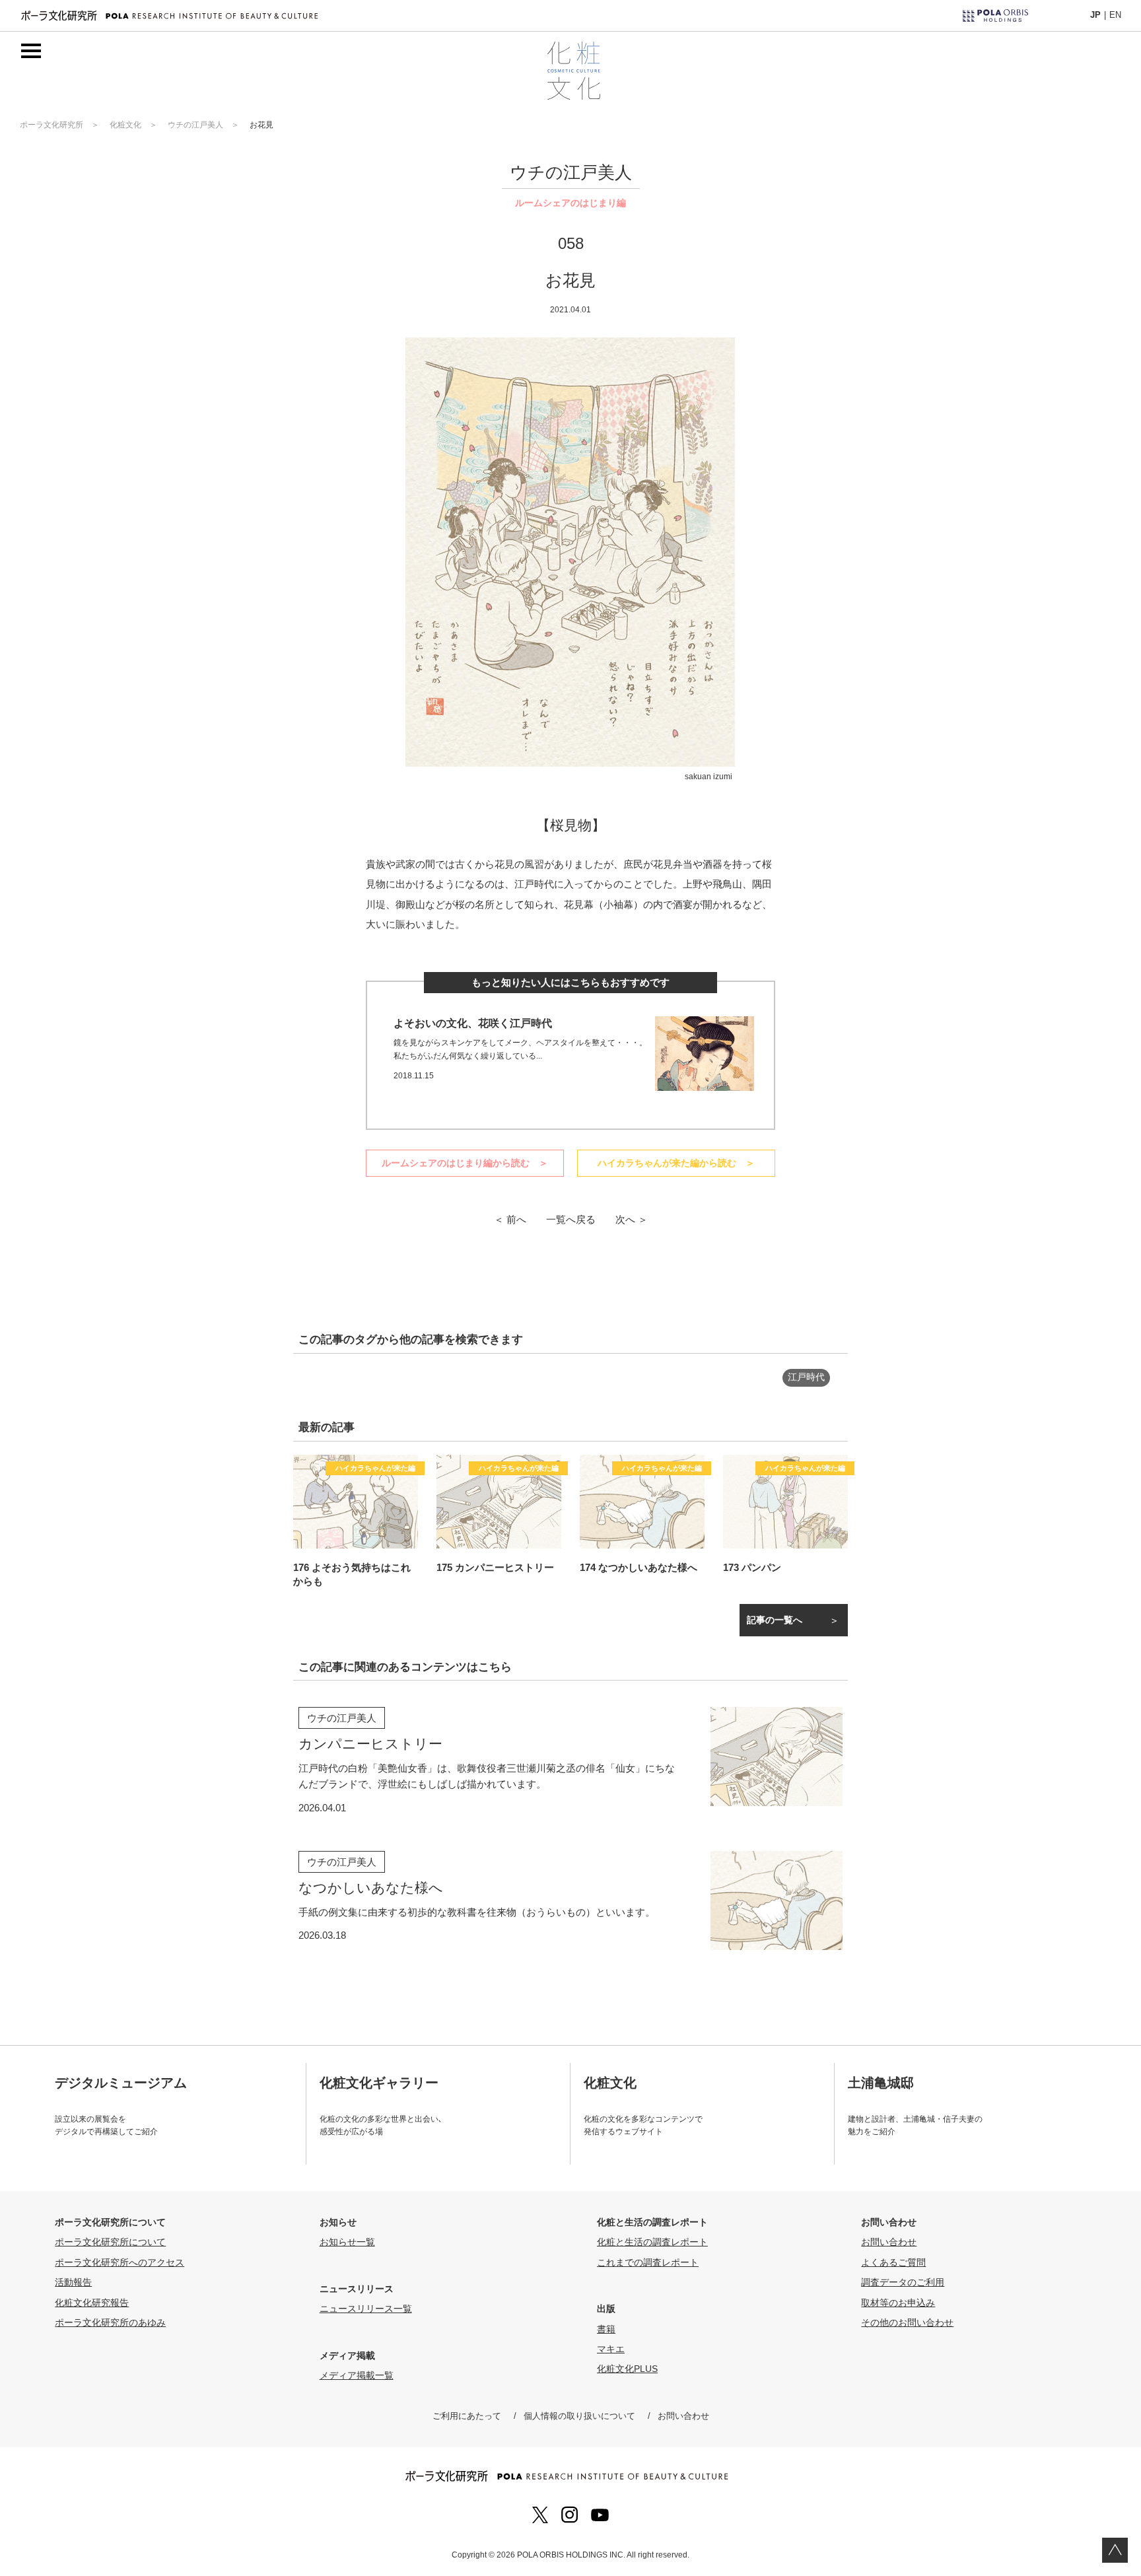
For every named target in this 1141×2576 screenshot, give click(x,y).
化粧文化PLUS (627, 2369)
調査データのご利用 (903, 2282)
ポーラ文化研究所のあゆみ (110, 2322)
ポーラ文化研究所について (110, 2242)
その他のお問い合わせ (907, 2322)
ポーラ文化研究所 (52, 125)
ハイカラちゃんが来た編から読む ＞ (676, 1163)
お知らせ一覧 (347, 2242)
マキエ (611, 2349)
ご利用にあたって (467, 2416)
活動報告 (73, 2282)
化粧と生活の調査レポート (652, 2242)
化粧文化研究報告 (92, 2303)
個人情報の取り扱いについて (579, 2416)
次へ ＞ (632, 1219)
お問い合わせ (889, 2242)
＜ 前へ (510, 1219)
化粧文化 (125, 125)
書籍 (606, 2329)
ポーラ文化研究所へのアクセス (120, 2262)
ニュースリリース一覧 (366, 2309)
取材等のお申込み (898, 2303)
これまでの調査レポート (648, 2262)
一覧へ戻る (571, 1219)
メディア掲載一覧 (357, 2375)
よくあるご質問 (893, 2262)
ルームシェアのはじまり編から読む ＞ (465, 1163)
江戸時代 (806, 1377)
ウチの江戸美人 (195, 125)
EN (1115, 15)
